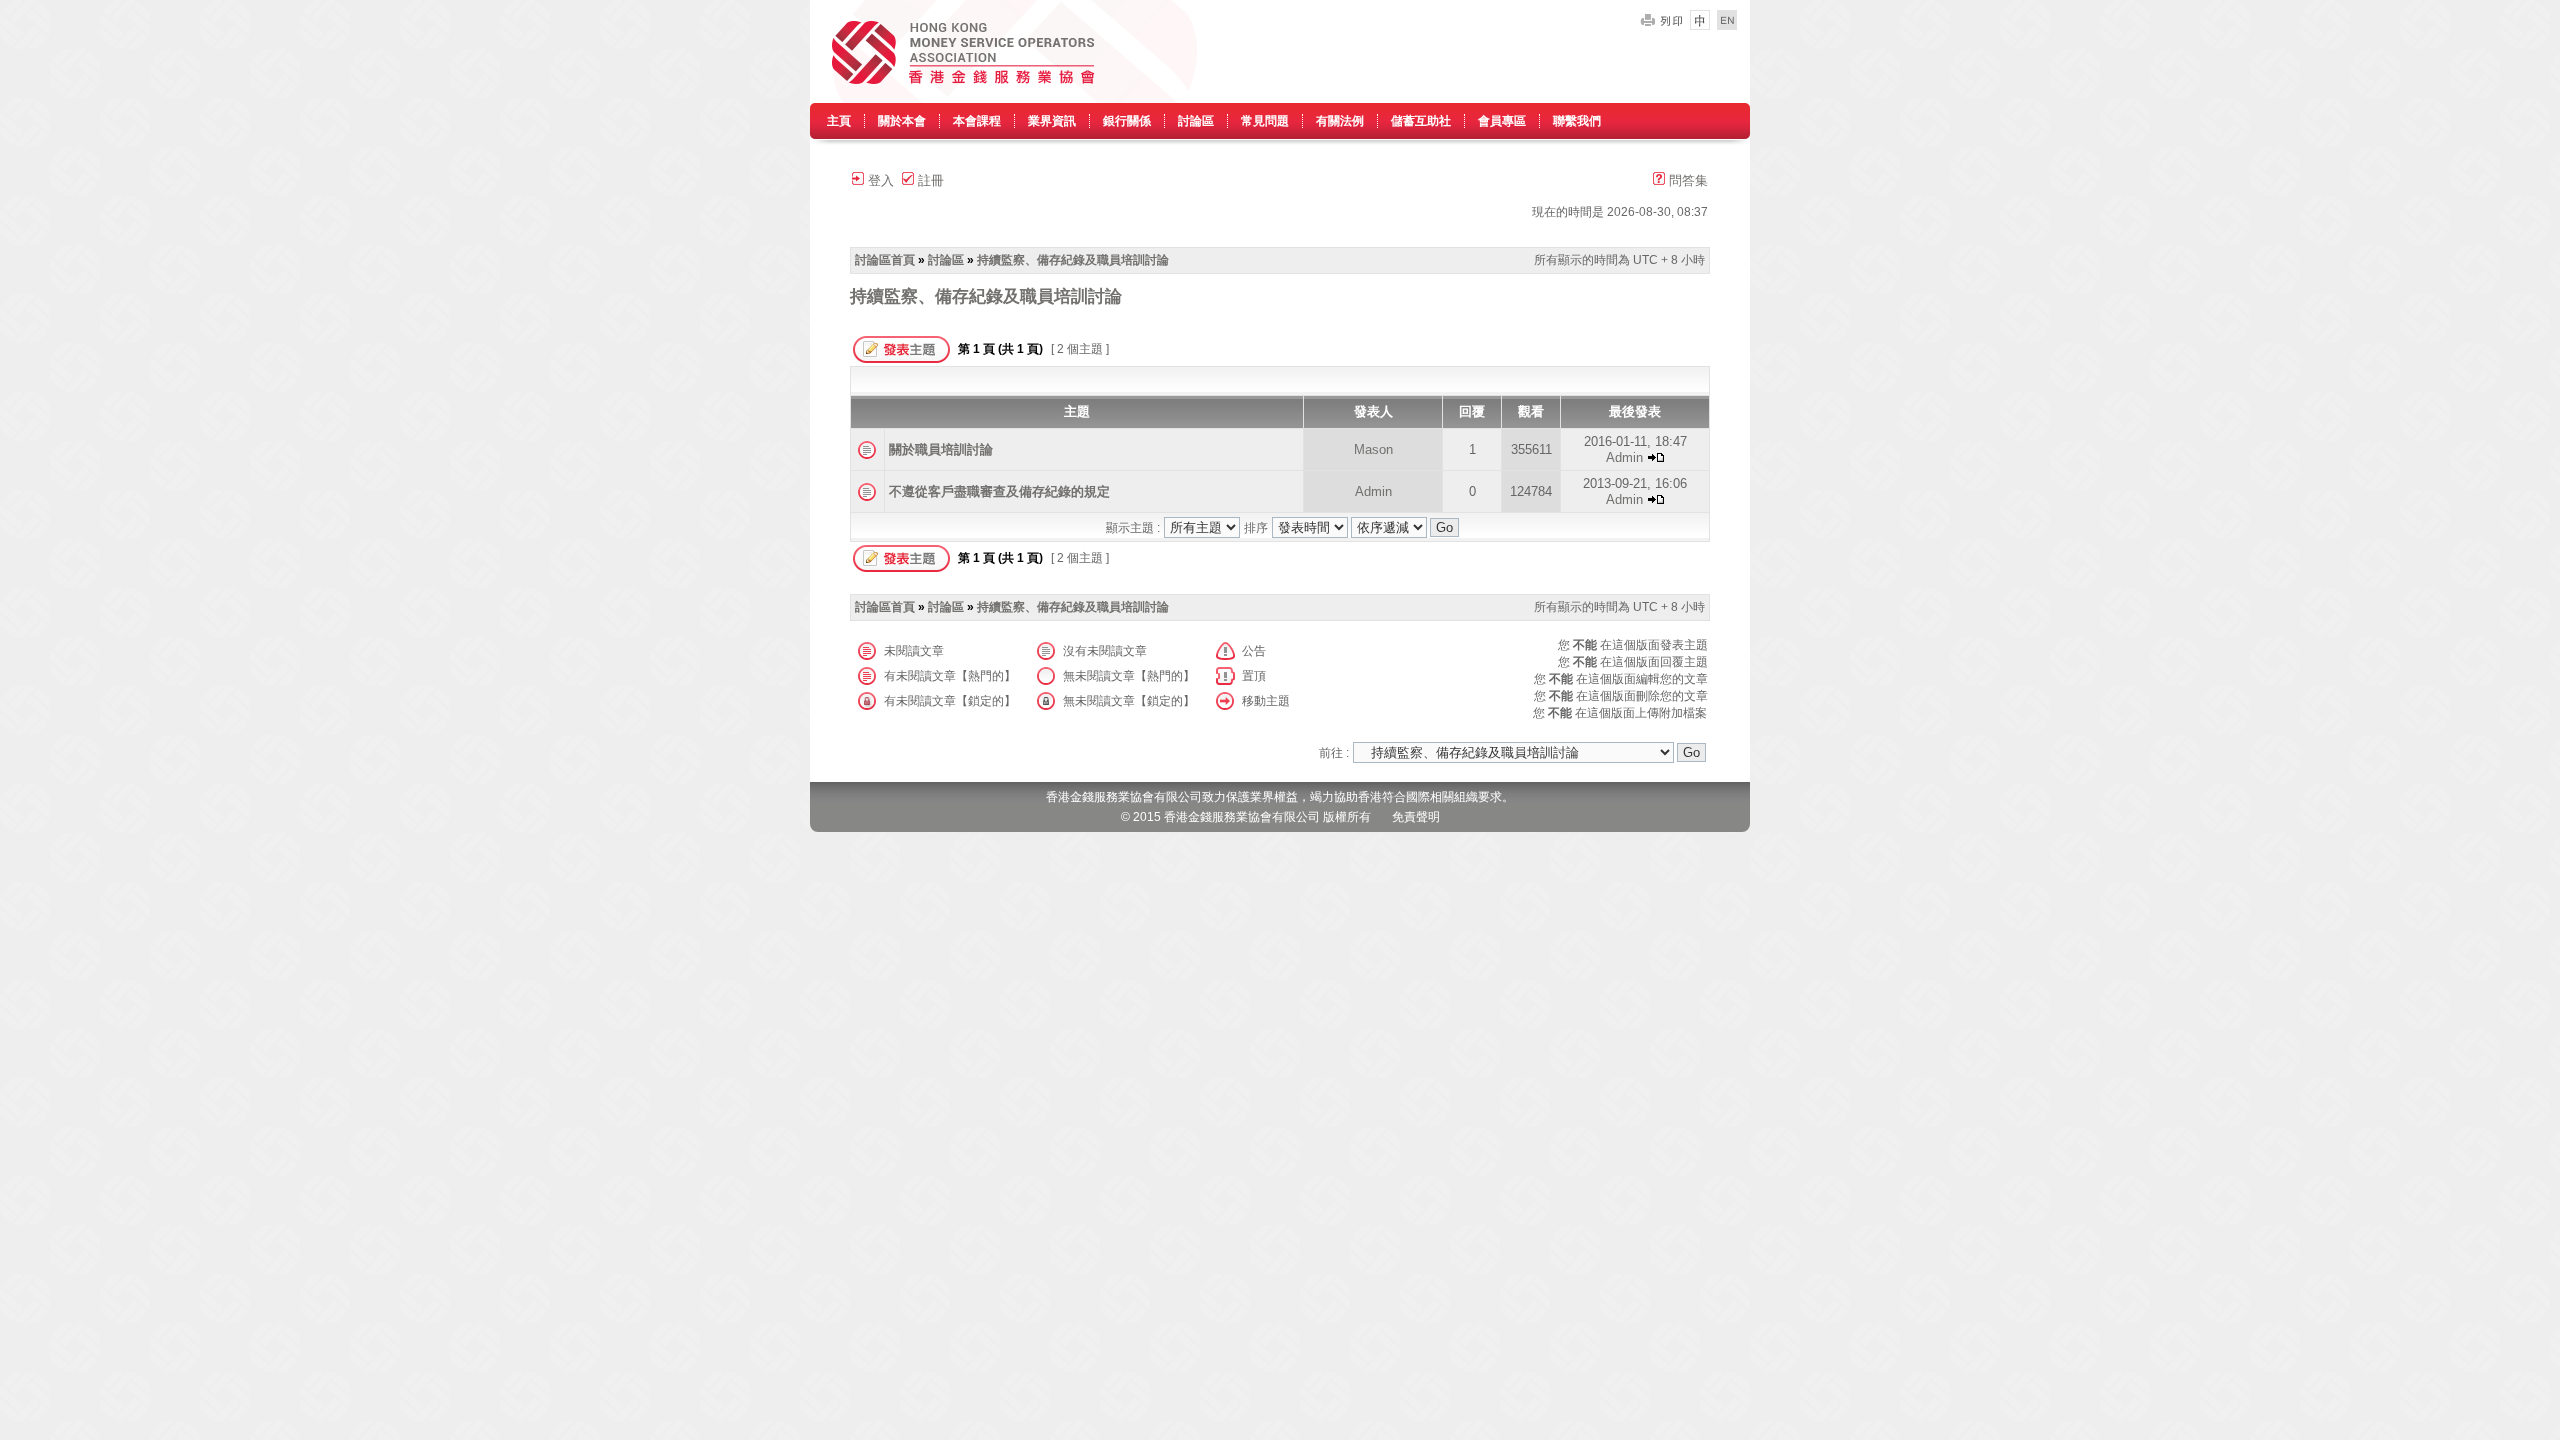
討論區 (1196, 121)
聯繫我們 (1577, 121)
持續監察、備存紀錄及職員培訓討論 (1073, 260)
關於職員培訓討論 (941, 449)
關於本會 (902, 121)
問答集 (1686, 180)
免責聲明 (1416, 817)
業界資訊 (1052, 121)
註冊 (929, 180)
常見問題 (1265, 121)
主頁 (839, 121)
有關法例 (1340, 121)
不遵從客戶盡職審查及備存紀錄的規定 (999, 491)
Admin (1624, 457)
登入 (879, 180)
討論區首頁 (885, 260)
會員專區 (1502, 121)
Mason (1373, 449)
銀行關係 (1127, 121)
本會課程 (977, 121)
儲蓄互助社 (1421, 121)
